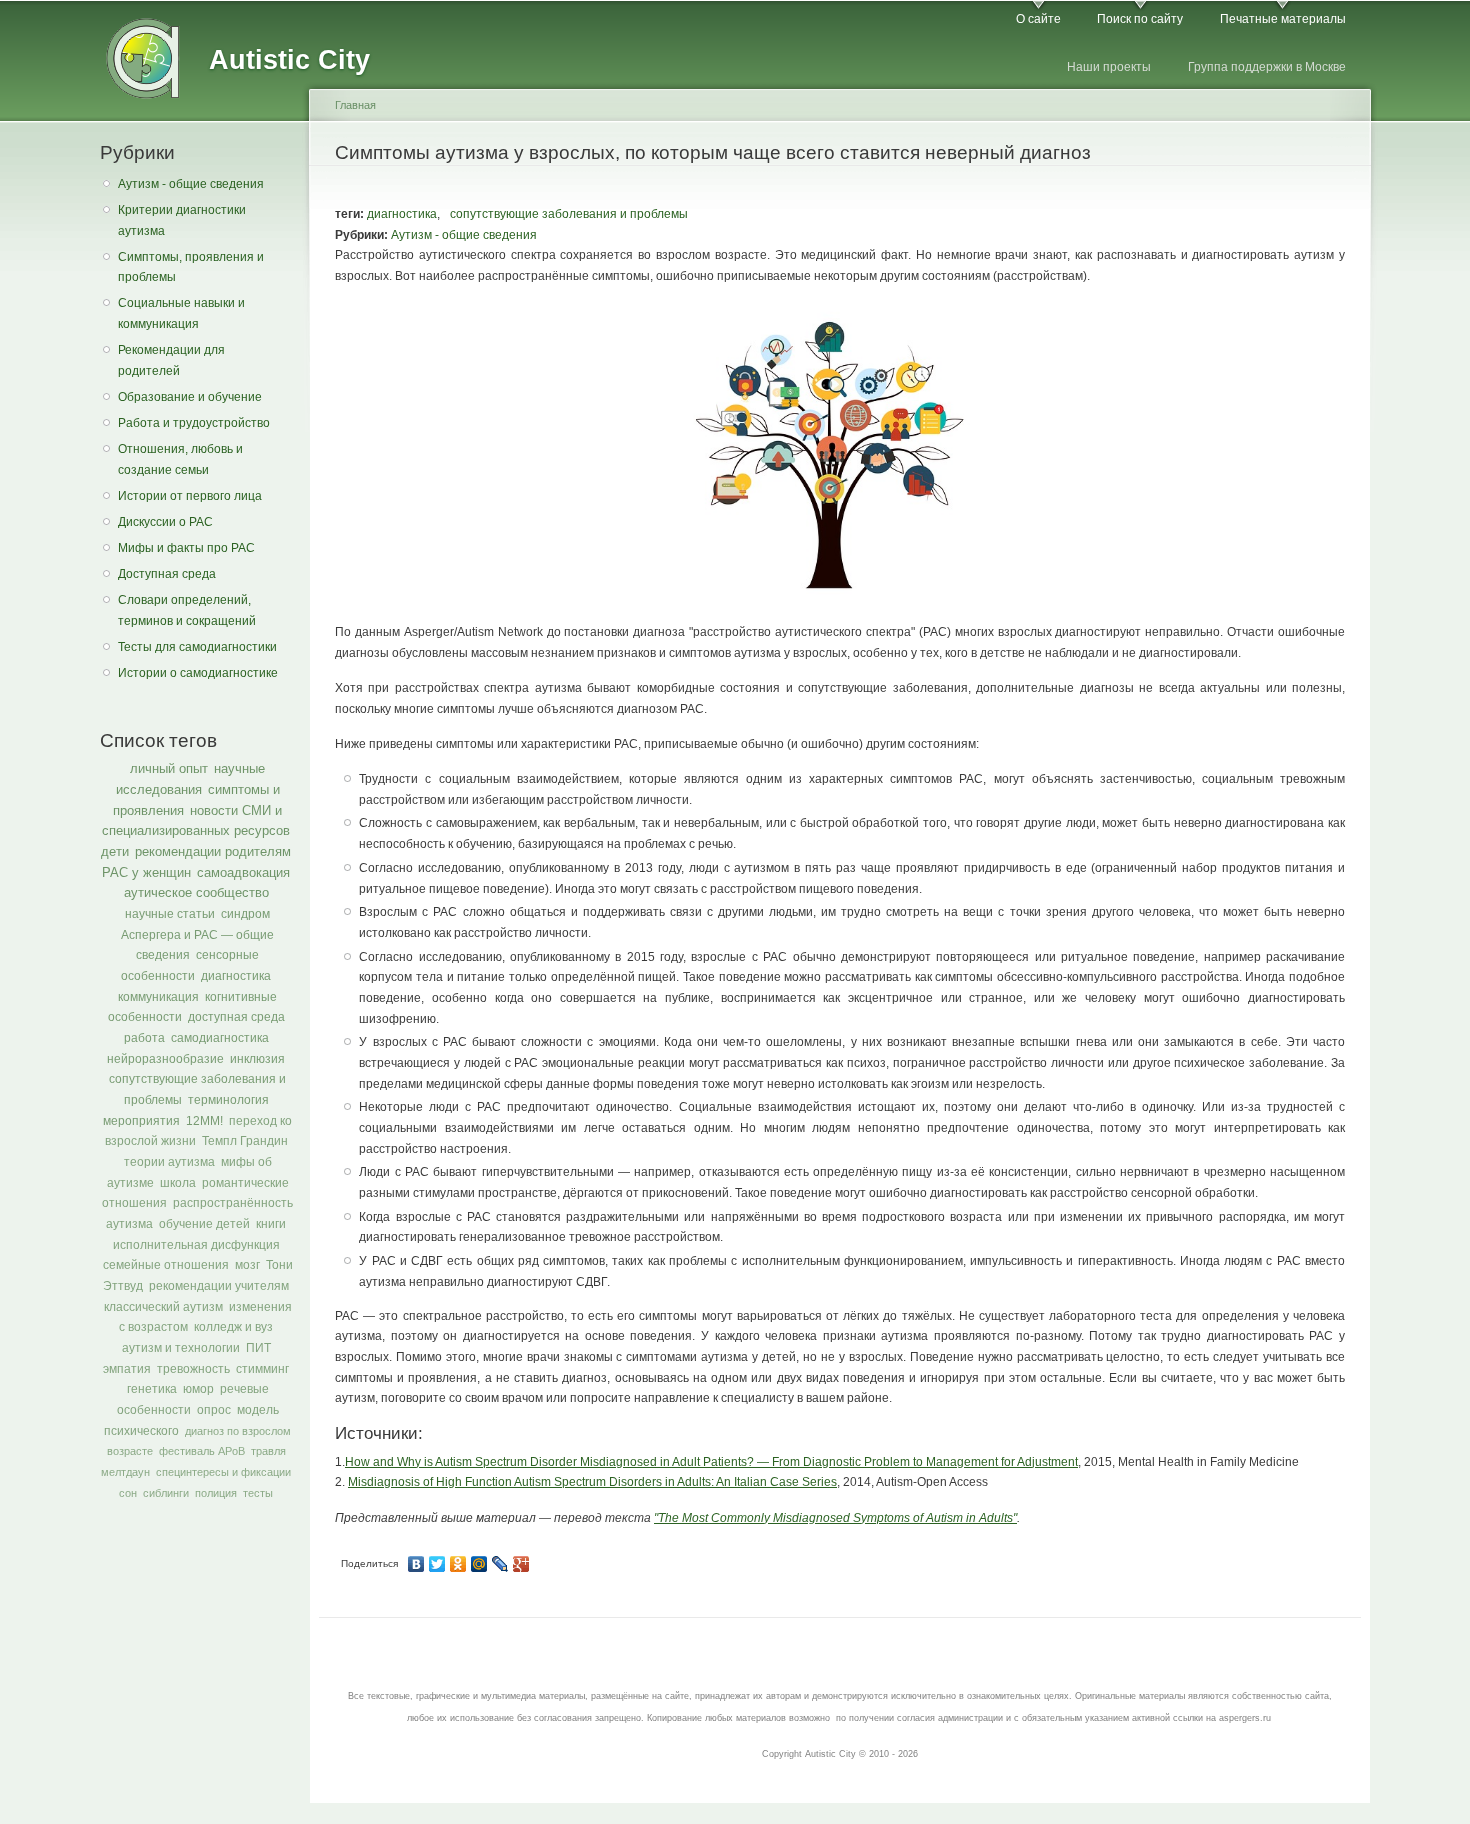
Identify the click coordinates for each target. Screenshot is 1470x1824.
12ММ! (204, 1121)
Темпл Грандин (245, 1141)
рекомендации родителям (213, 851)
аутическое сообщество (196, 892)
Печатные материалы (1283, 19)
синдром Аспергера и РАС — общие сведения (197, 934)
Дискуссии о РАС (165, 522)
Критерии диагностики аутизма (182, 220)
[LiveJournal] (500, 1564)
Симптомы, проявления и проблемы (191, 267)
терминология (228, 1100)
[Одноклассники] (458, 1564)
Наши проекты (1109, 67)
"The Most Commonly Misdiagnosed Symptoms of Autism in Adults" (835, 1518)
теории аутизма (169, 1162)
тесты (258, 1493)
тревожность (193, 1369)
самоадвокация (243, 872)
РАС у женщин (146, 872)
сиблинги (166, 1493)
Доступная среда (167, 574)
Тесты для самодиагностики (197, 647)
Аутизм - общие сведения (191, 184)
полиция (216, 1493)
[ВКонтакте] (416, 1564)
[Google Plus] (521, 1564)
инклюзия (257, 1059)
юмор (198, 1389)
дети (115, 851)
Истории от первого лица (190, 496)
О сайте (1038, 19)
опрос (214, 1410)
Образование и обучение (190, 397)
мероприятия (141, 1121)
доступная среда (236, 1017)
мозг (247, 1265)
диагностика (236, 976)
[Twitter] (437, 1564)
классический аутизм (163, 1307)
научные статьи (170, 914)
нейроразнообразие (165, 1059)
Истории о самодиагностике (198, 673)
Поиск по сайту (1140, 19)
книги (271, 1224)
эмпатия (127, 1369)
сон (128, 1493)
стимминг (262, 1369)
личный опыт (169, 768)
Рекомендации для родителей (171, 360)
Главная (355, 105)
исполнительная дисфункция (196, 1245)
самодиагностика (220, 1038)
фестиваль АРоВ (202, 1451)
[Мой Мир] (479, 1564)
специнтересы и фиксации (223, 1472)
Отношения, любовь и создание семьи (180, 459)
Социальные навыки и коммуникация (181, 313)
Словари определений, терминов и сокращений (187, 610)
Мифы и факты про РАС (186, 548)
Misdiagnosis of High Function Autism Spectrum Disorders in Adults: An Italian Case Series (592, 1482)
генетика (152, 1389)
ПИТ (258, 1348)
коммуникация (158, 997)
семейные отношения (166, 1265)
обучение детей (204, 1224)
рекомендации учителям (219, 1286)
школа (178, 1183)
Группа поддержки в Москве (1267, 67)
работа (144, 1038)
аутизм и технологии (181, 1348)
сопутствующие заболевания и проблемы (569, 214)
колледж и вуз (233, 1327)
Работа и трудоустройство (194, 423)
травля (268, 1451)
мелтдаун (125, 1472)
